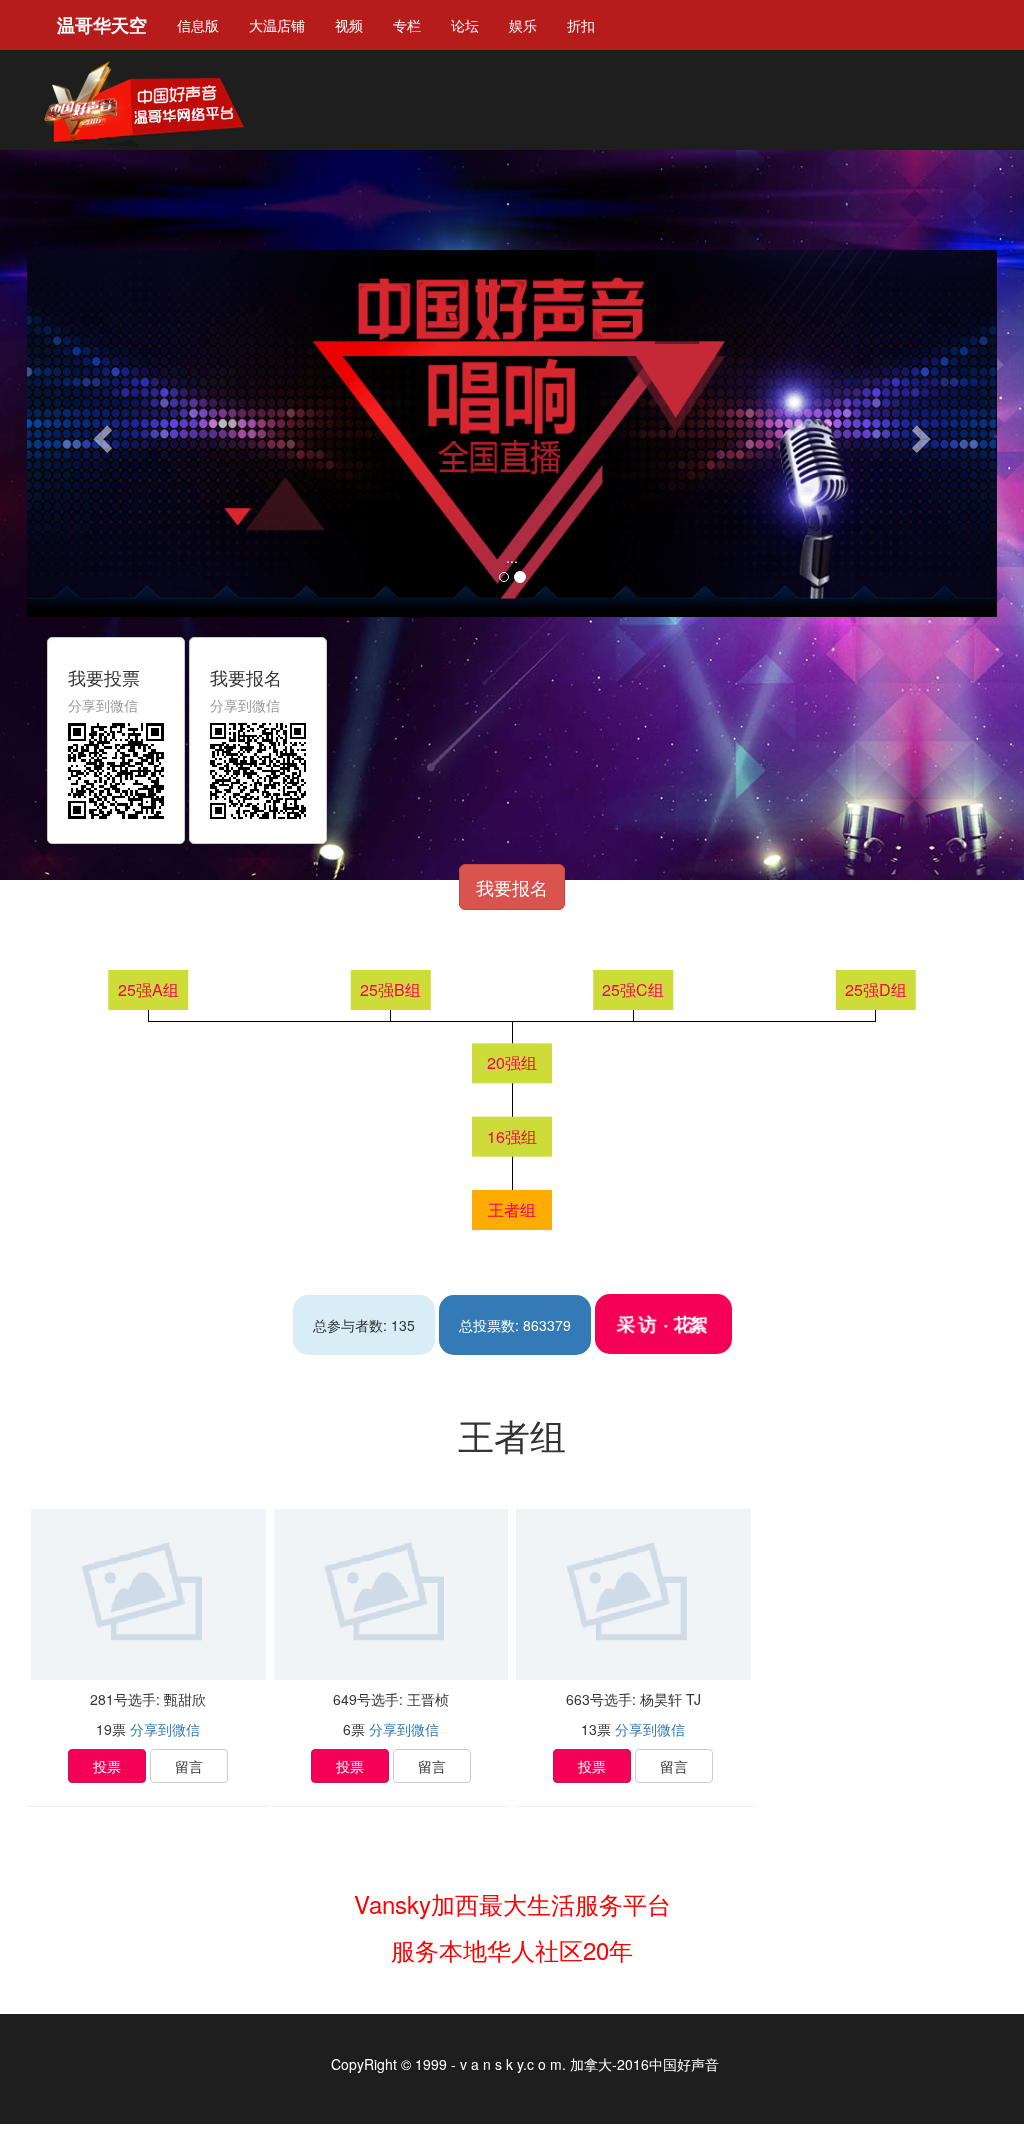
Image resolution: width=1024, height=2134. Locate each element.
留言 (189, 1766)
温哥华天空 (102, 25)
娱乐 (523, 25)
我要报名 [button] (512, 887)
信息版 (198, 25)
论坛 (465, 25)
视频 (349, 25)
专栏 (407, 25)
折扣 (581, 25)
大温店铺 (277, 25)
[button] (100, 433)
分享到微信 (165, 1729)
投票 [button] (107, 1766)
